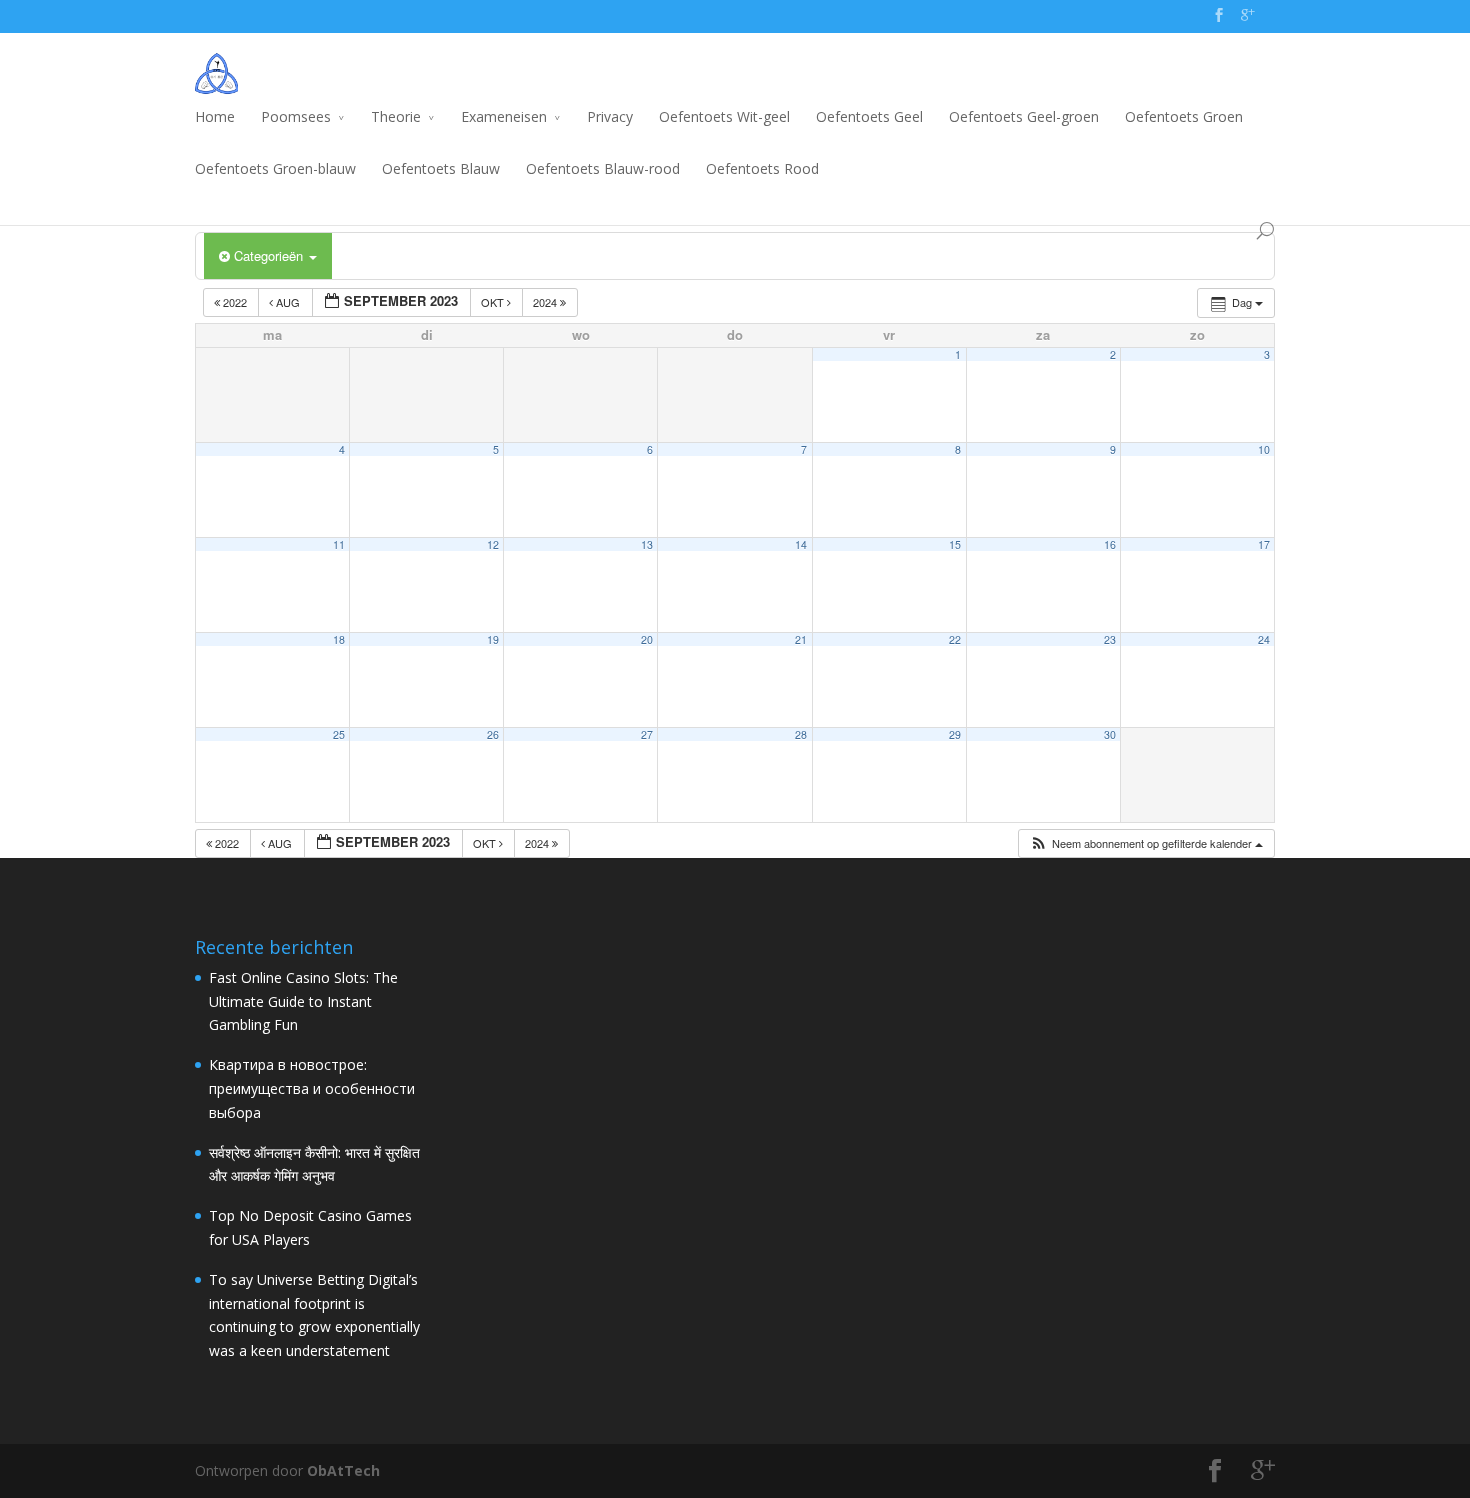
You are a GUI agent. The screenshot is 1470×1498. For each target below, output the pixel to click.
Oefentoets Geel (869, 116)
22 (955, 639)
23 (1110, 639)
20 (647, 639)
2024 (546, 302)
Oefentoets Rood (762, 168)
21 (801, 639)
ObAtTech (343, 1470)
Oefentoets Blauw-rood (603, 168)
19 (493, 639)
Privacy (610, 116)
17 (1264, 544)
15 (955, 544)
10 (1264, 449)
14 (801, 544)
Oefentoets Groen (1184, 116)
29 (955, 734)
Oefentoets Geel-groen (1024, 116)
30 (1110, 734)
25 (339, 734)
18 (339, 639)
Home (215, 116)
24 (1264, 639)
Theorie (396, 116)
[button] (1146, 843)
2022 (235, 302)
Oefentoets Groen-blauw (275, 168)
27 (647, 734)
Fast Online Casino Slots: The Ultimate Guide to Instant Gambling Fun (303, 1001)
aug (288, 302)
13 (647, 544)
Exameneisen (504, 116)
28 (801, 734)
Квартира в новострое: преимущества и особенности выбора (312, 1088)
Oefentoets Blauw (441, 168)
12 (493, 544)
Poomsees (296, 116)
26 (493, 734)
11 (339, 544)
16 (1110, 544)
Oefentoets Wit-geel (724, 116)
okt (494, 302)
